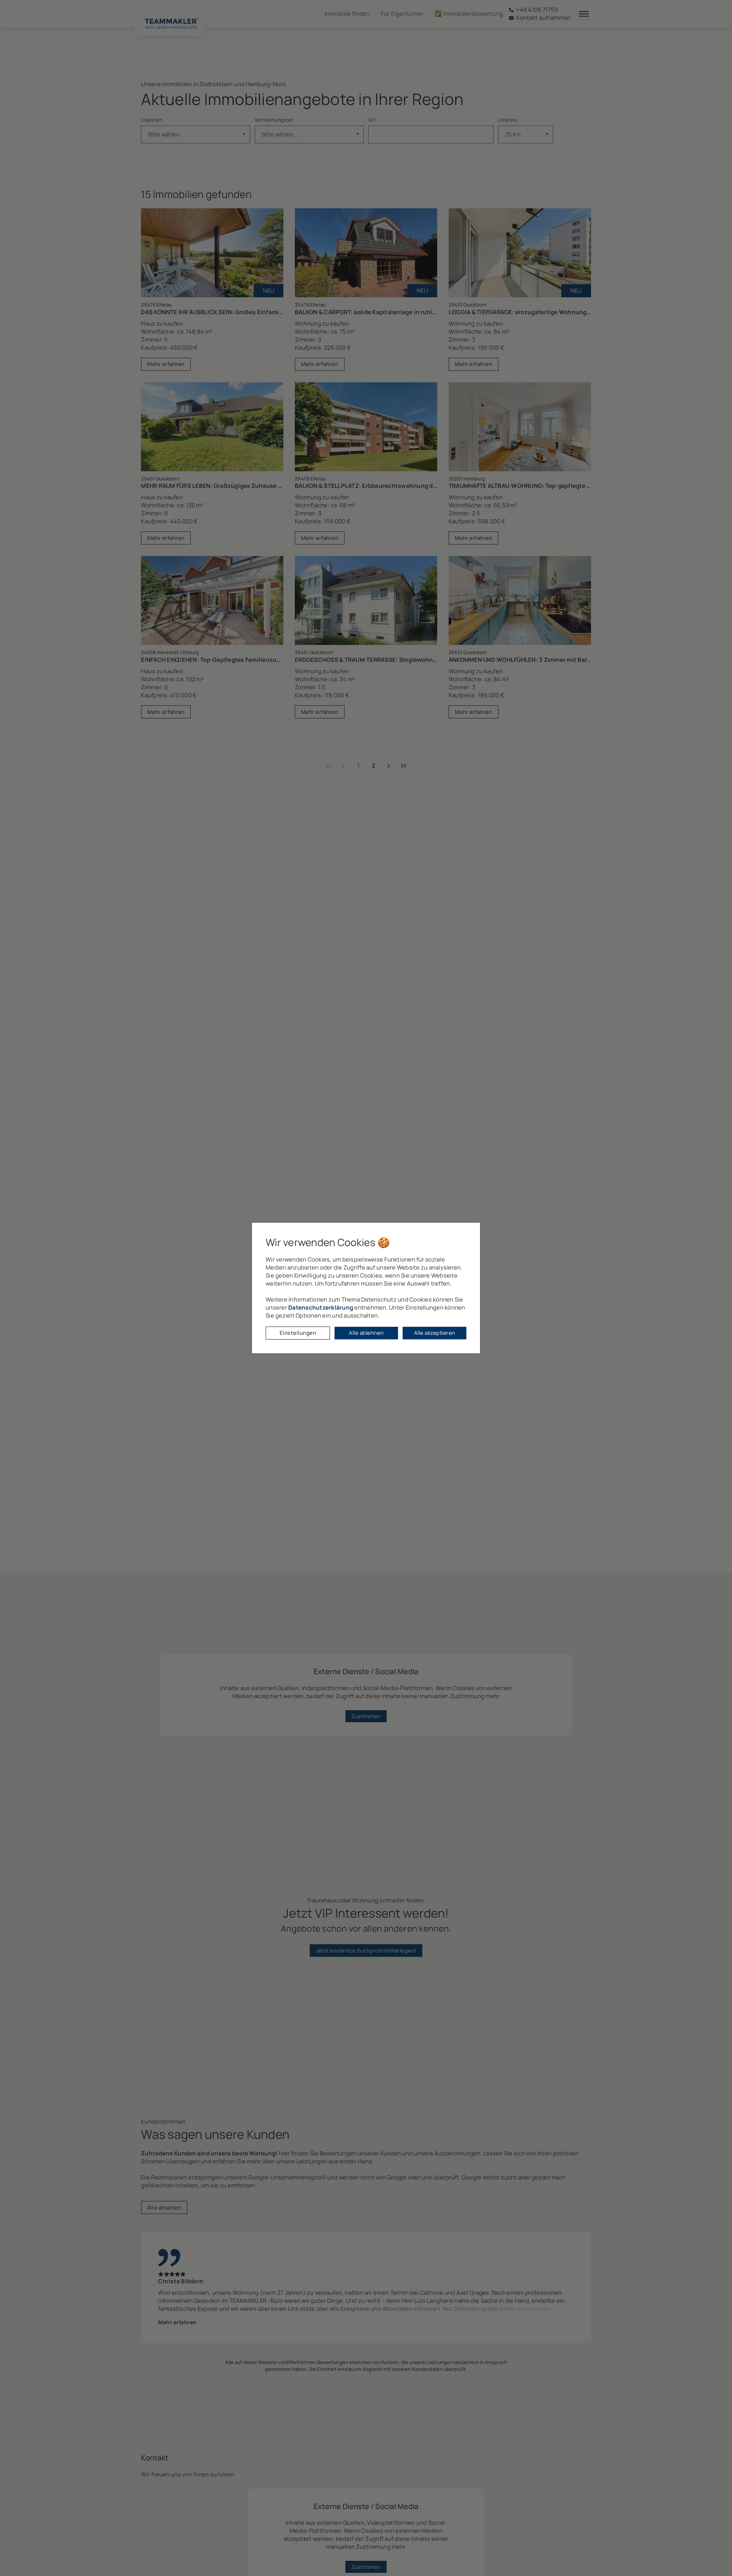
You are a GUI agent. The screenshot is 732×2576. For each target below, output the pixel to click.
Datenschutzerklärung (321, 1307)
